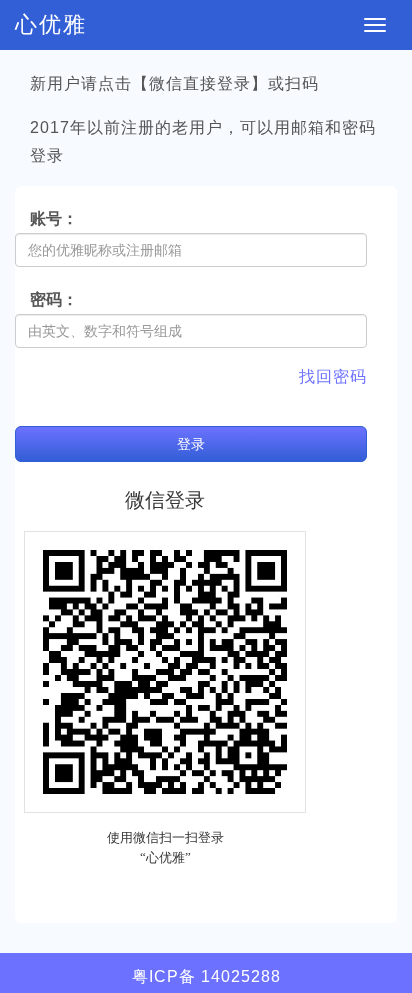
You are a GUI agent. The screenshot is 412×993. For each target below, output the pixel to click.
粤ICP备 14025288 (206, 976)
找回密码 (333, 376)
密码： (54, 299)
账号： (54, 218)
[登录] (30, 408)
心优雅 (51, 24)
